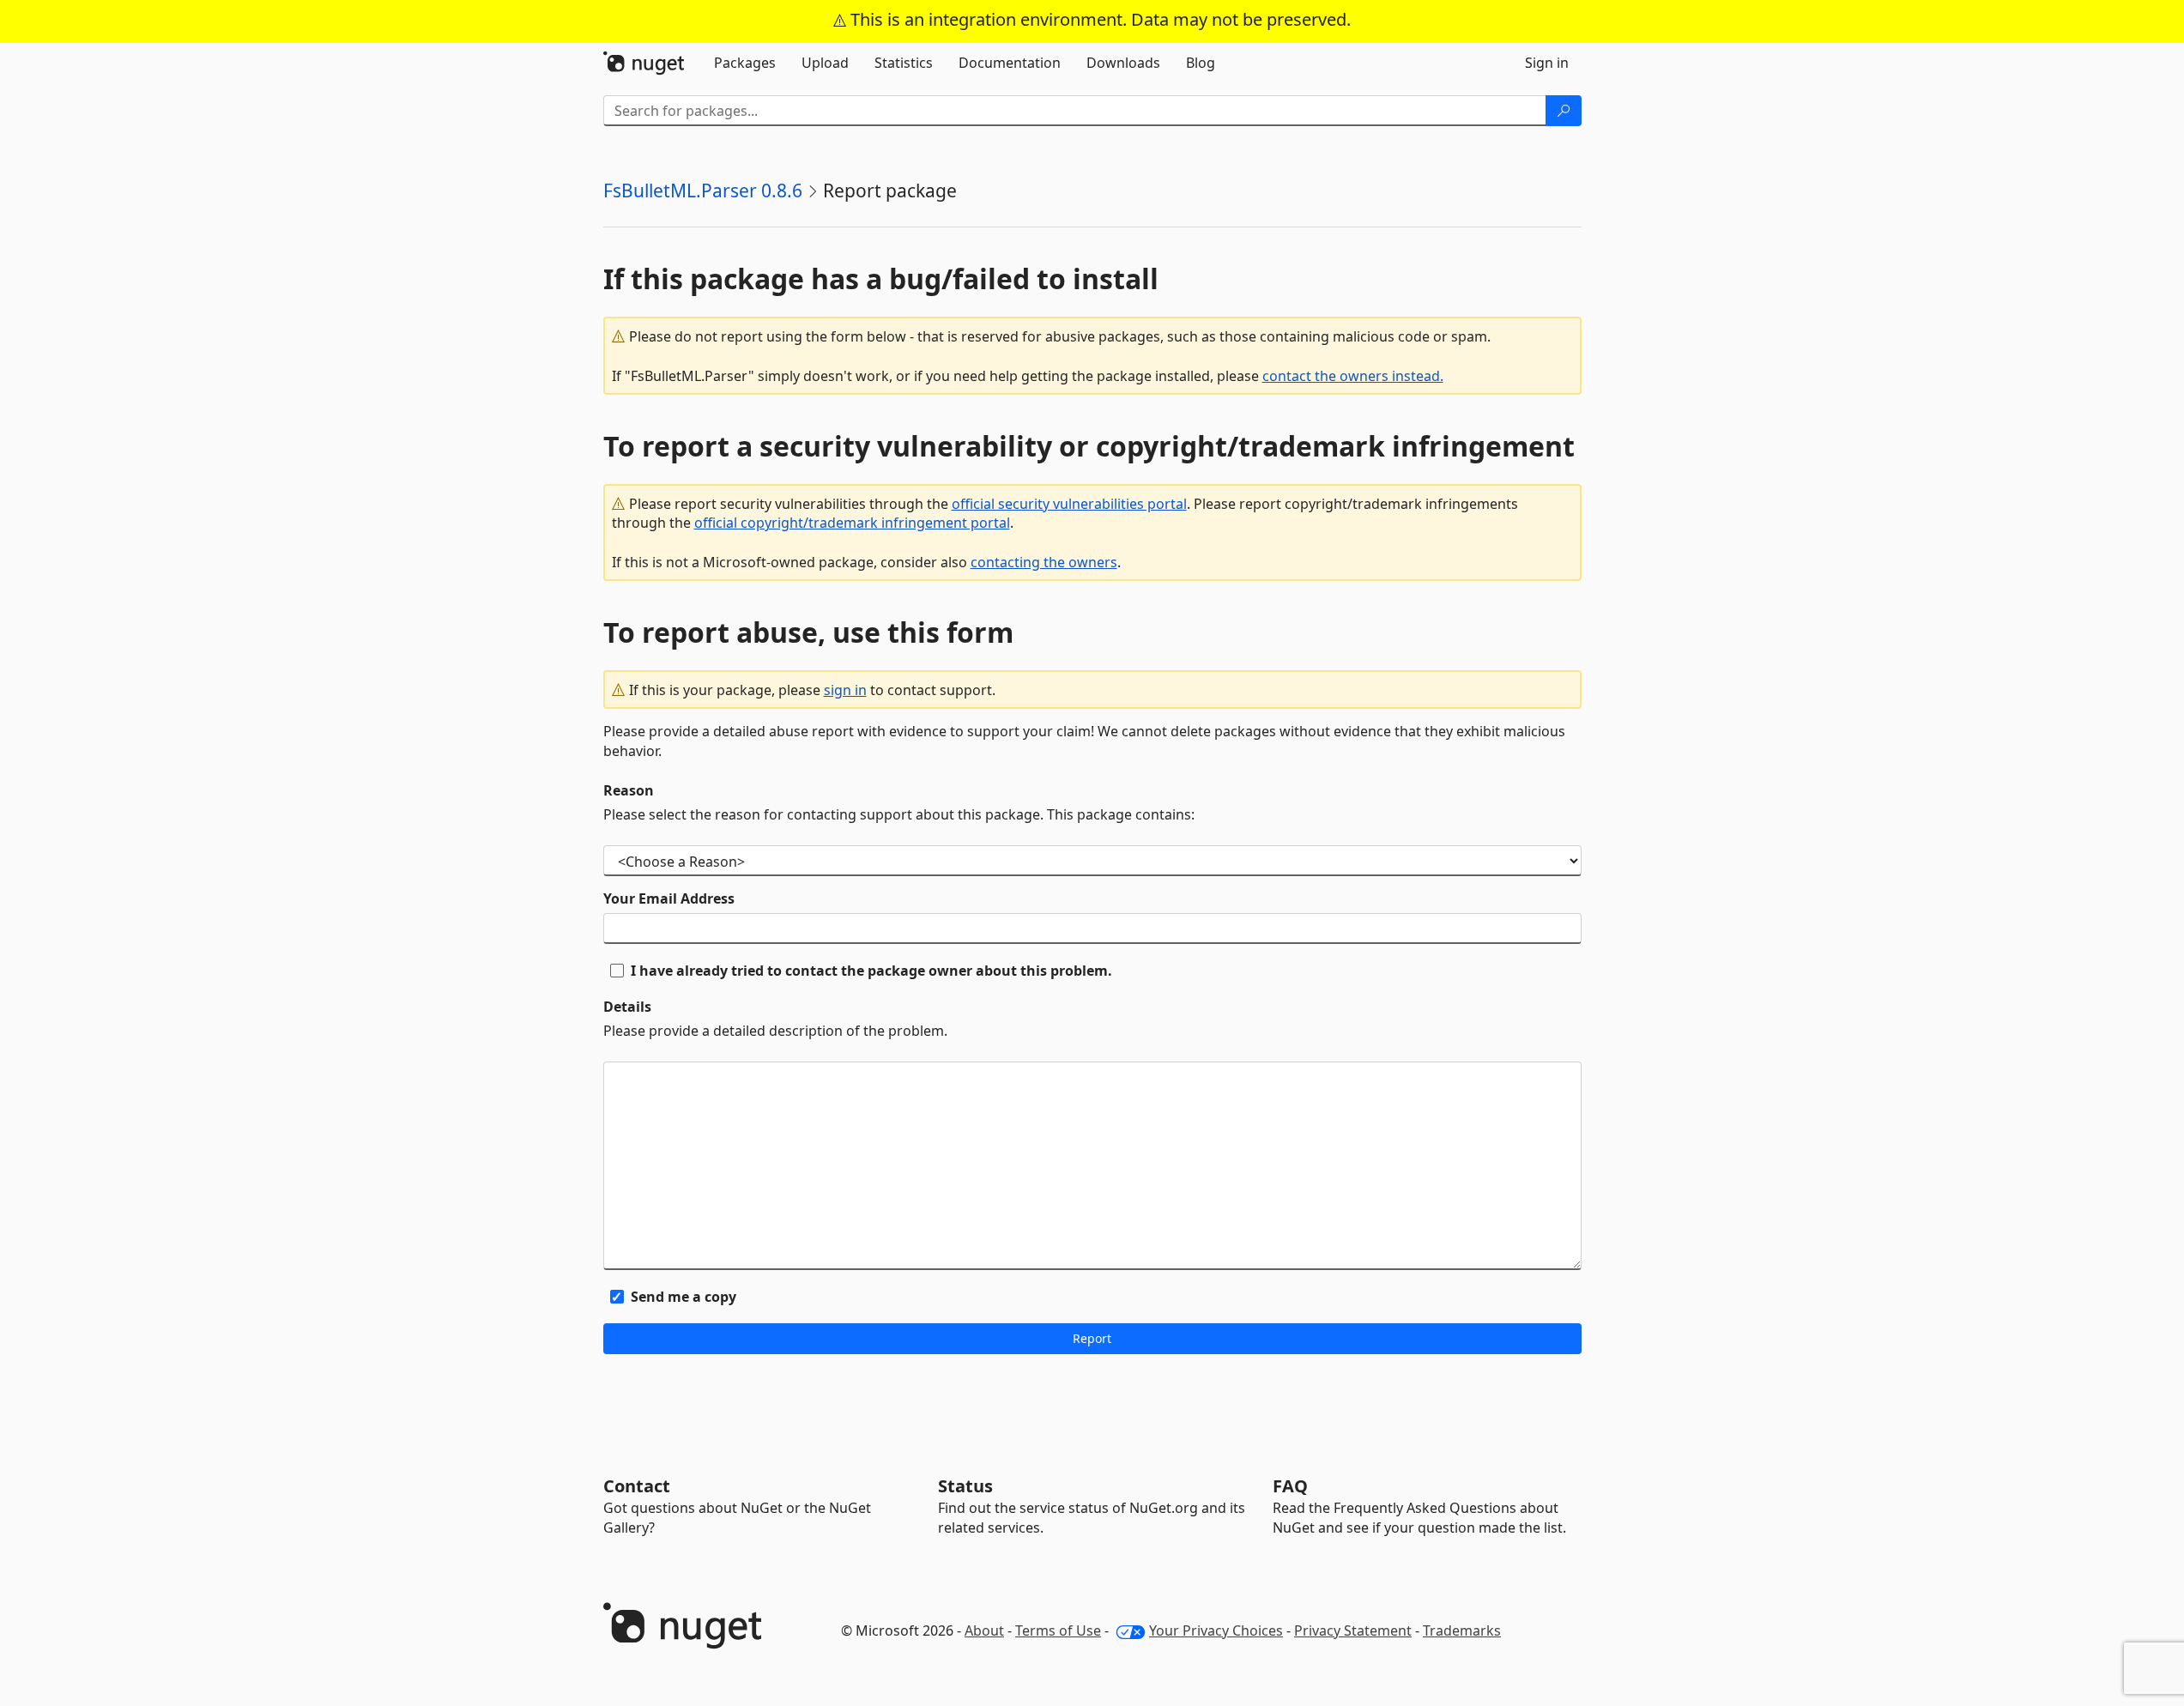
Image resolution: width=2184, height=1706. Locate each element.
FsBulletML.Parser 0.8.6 (703, 191)
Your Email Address (669, 898)
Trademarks (1462, 1630)
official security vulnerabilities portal (1069, 504)
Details (627, 1007)
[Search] (1564, 111)
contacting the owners (1044, 562)
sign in (845, 690)
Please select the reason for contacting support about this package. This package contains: (899, 814)
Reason (629, 790)
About (984, 1630)
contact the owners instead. (1353, 376)
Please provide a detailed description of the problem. (775, 1031)
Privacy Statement (1353, 1630)
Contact (637, 1486)
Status (965, 1486)
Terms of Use (1058, 1630)
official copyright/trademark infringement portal (852, 523)
